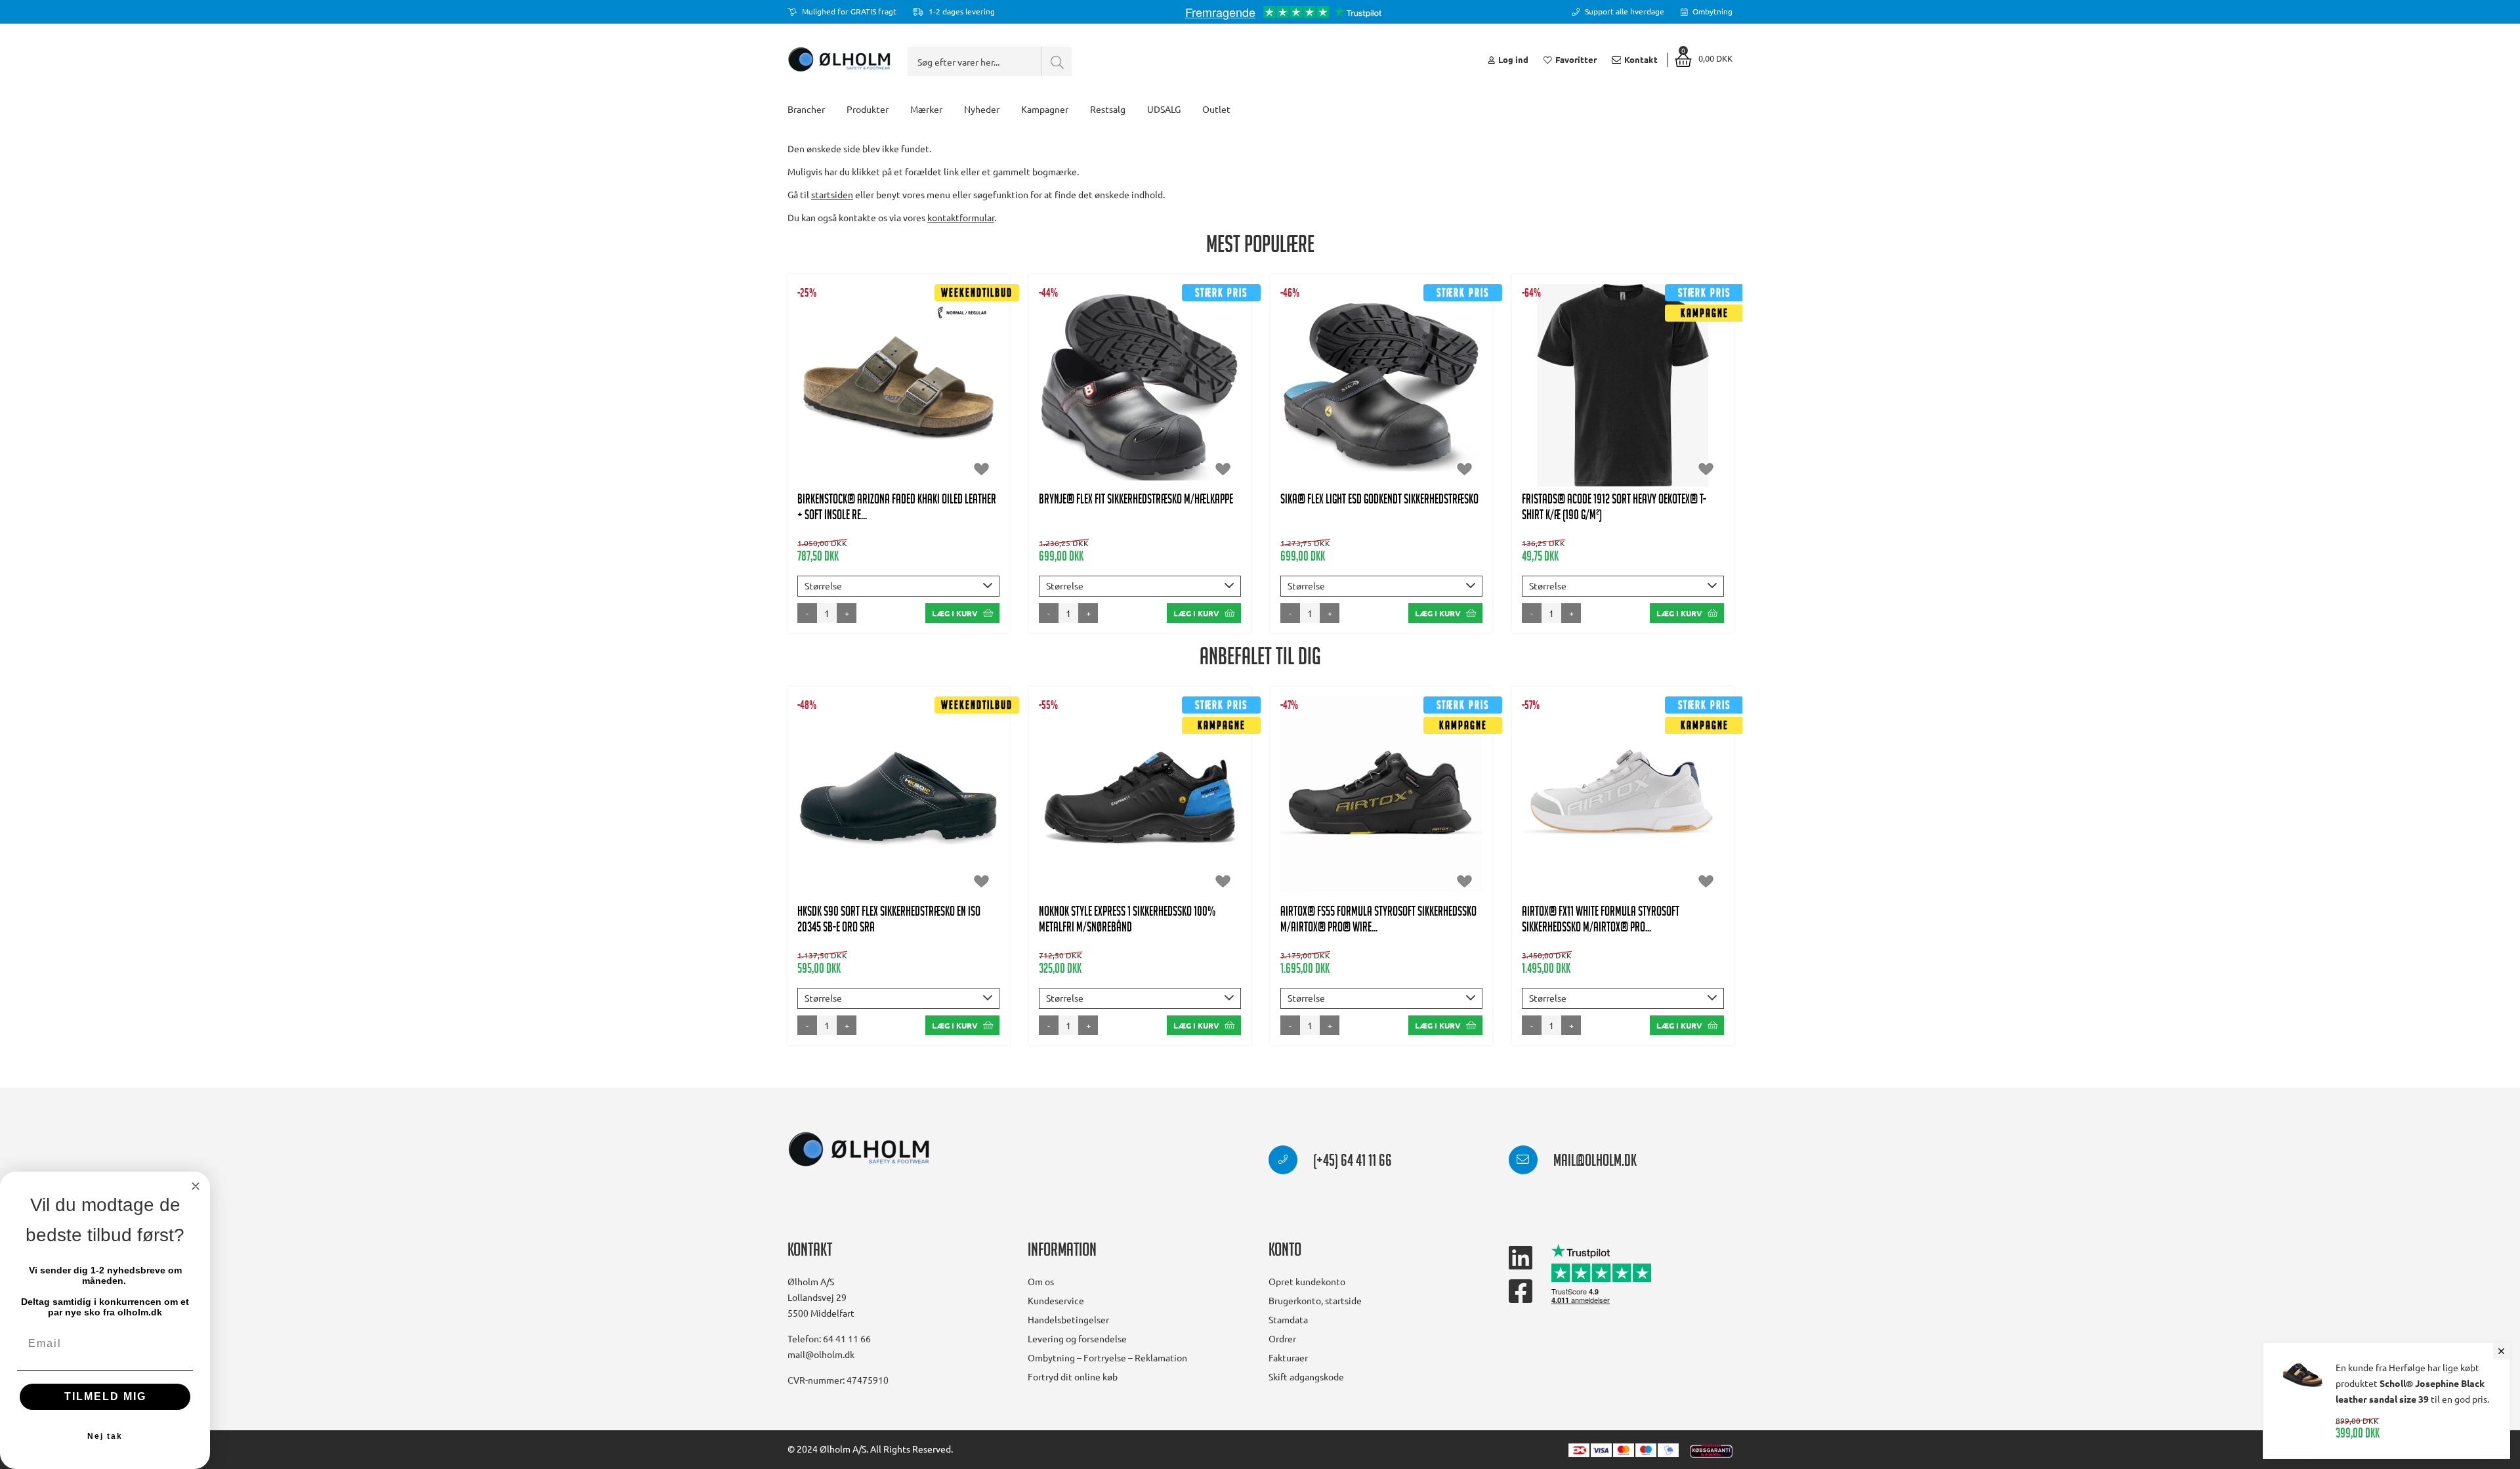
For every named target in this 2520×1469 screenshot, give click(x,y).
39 (1156, 379)
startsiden (832, 194)
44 (850, 418)
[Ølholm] (859, 1150)
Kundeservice (1056, 1300)
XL (1662, 392)
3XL (1566, 418)
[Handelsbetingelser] (1711, 1449)
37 (850, 392)
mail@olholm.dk (1594, 1162)
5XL (1642, 418)
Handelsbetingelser (1068, 1319)
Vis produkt (899, 352)
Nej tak (105, 1436)
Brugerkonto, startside (1315, 1300)
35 (818, 791)
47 (947, 418)
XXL (1698, 392)
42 (947, 392)
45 (883, 418)
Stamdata (1288, 1319)
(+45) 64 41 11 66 (1351, 1162)
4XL (1604, 418)
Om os (1041, 1281)
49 (1398, 843)
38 (883, 392)
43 (979, 392)
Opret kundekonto (1307, 1281)
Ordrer (1282, 1338)
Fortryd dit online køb (1073, 1376)
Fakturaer (1288, 1357)
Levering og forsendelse (1077, 1338)
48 (1140, 431)
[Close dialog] (196, 1186)
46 (915, 418)
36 (818, 392)
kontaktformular (961, 217)
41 (1221, 379)
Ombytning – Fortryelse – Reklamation (1107, 1357)
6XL (1680, 418)
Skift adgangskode (1306, 1376)
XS (1545, 392)
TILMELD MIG (105, 1396)
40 (915, 392)
